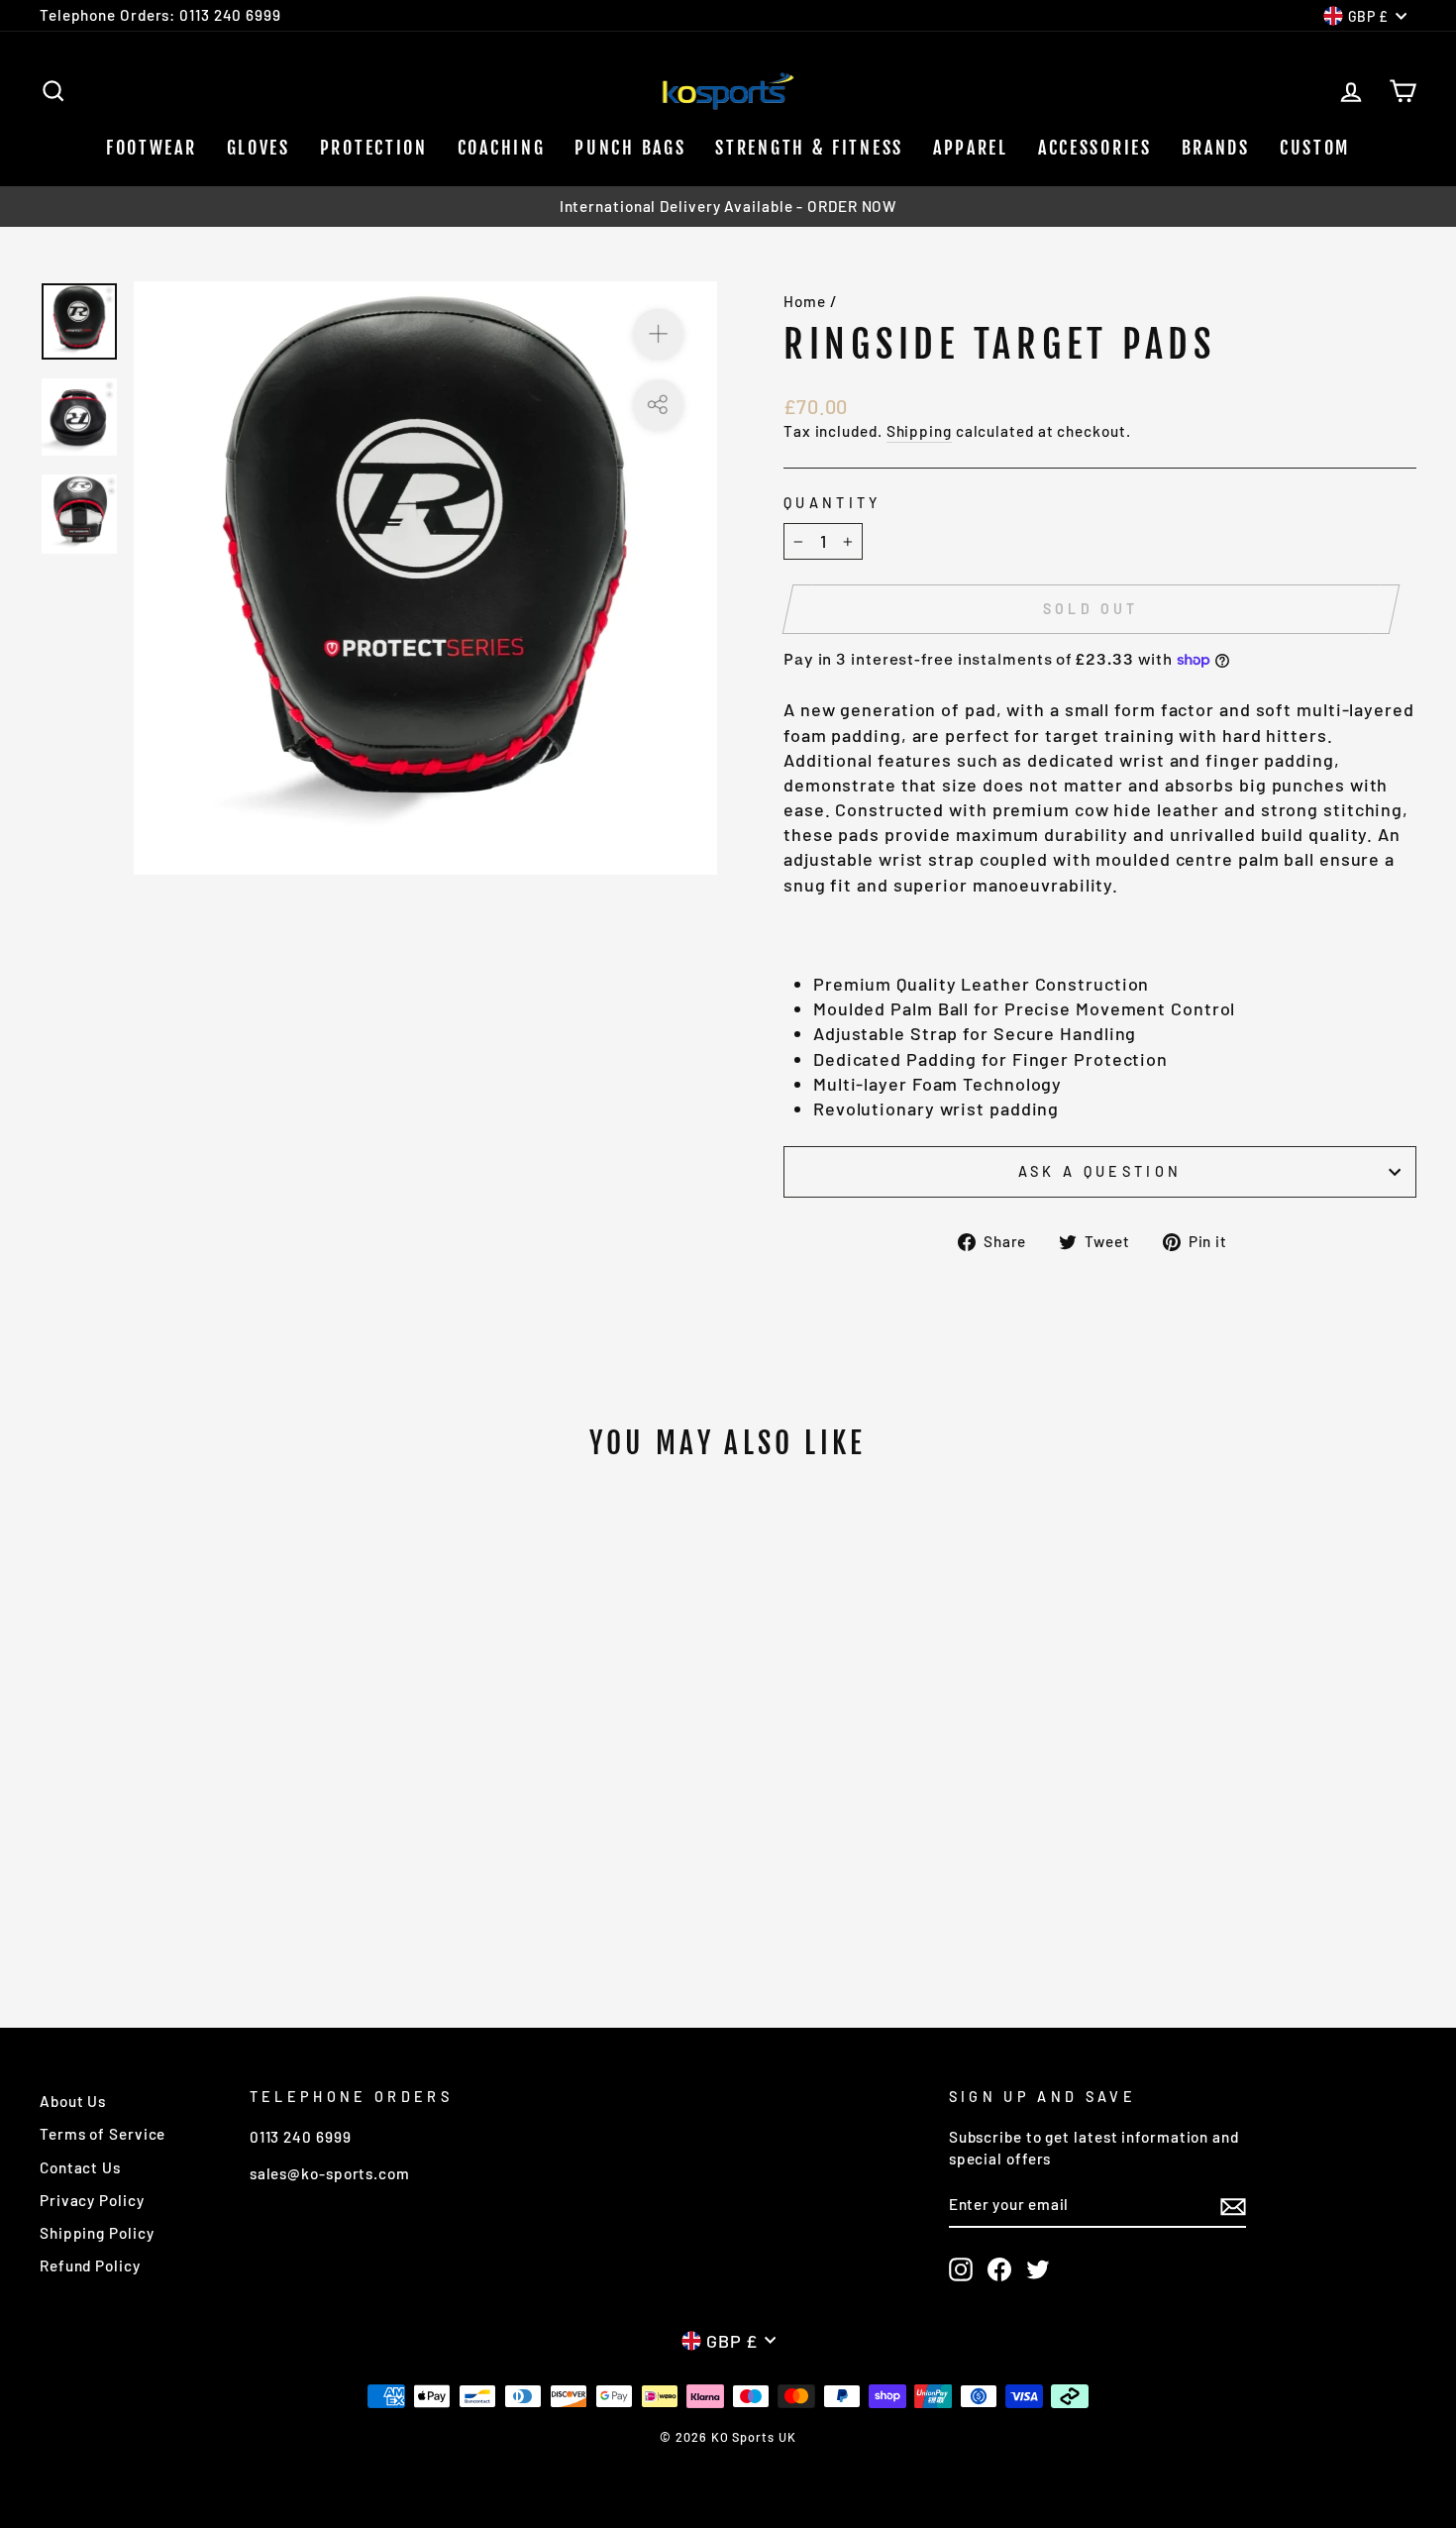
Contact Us (80, 2167)
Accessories (1095, 148)
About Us (73, 2101)
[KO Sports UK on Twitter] (1038, 2269)
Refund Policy (90, 2265)
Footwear (152, 148)
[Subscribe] (1233, 2206)
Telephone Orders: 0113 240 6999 (160, 15)
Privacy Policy (92, 2200)
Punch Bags (630, 148)
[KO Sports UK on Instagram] (961, 2269)
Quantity (832, 503)
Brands (1216, 148)
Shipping (919, 431)
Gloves (259, 148)
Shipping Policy (97, 2233)
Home (805, 301)
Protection (374, 148)
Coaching (502, 148)
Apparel (971, 148)
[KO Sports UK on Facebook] (999, 2269)
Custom (1315, 148)
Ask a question (1100, 1171)
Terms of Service (103, 2134)
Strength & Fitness (809, 148)
